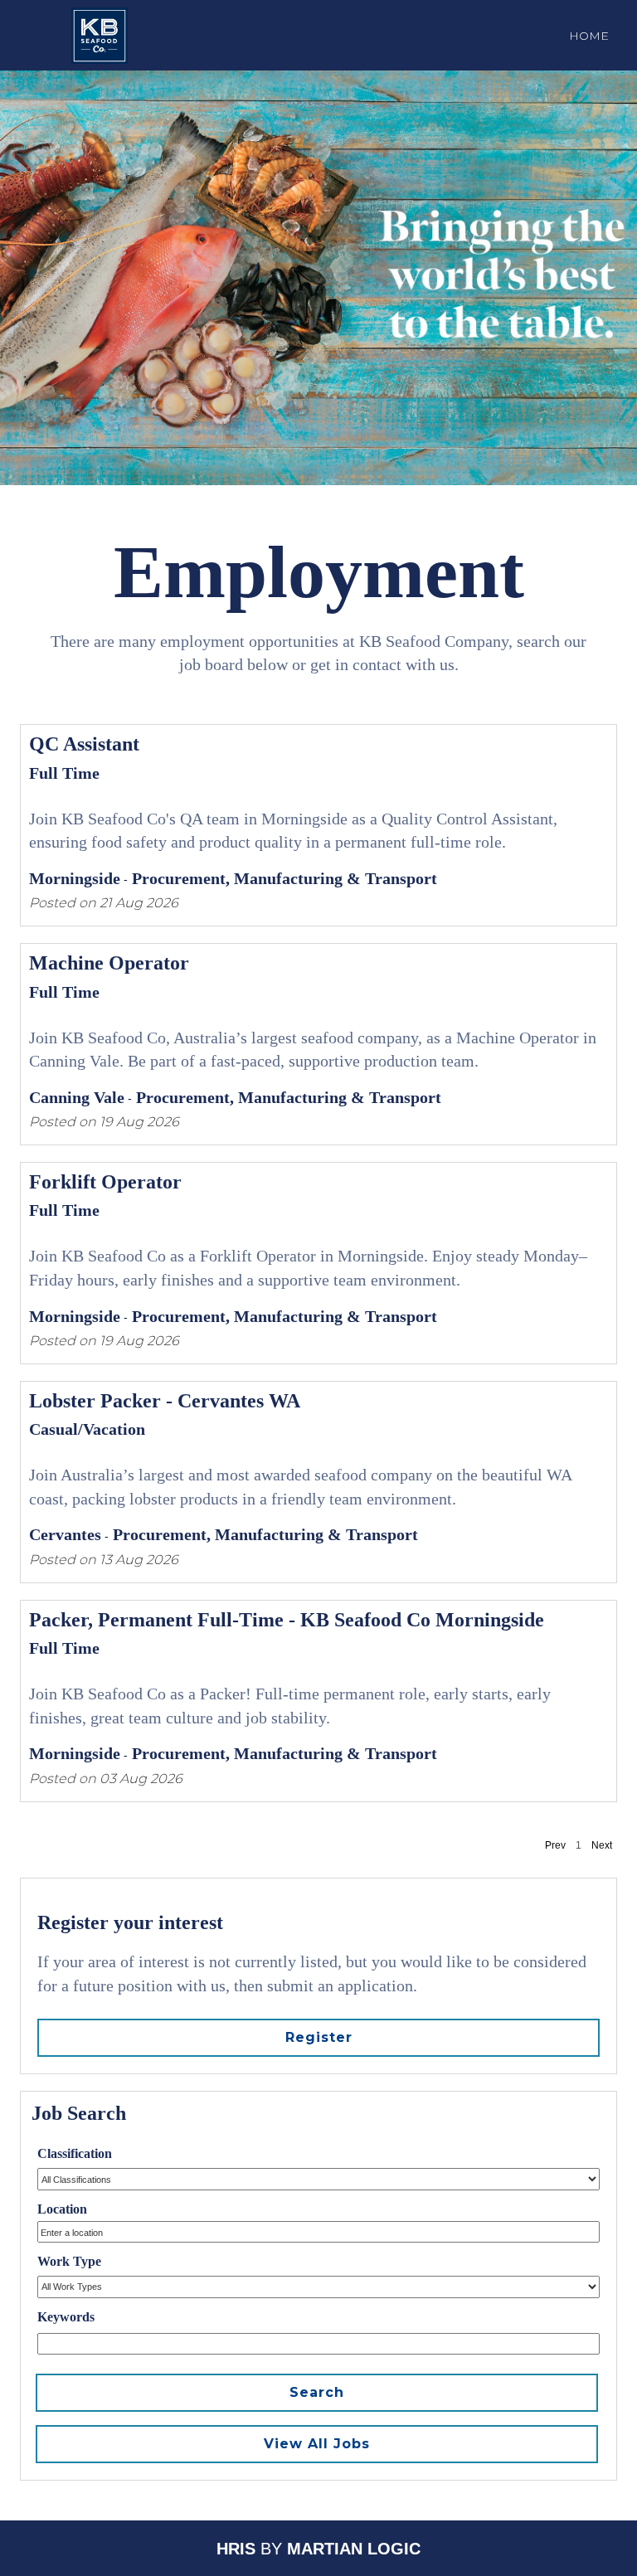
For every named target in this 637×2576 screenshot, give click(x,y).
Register (319, 2037)
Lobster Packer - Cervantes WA (165, 1401)
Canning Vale (77, 1097)
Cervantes (65, 1534)
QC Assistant (84, 744)
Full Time (64, 773)
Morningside (75, 878)
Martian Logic (354, 2549)
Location (62, 2209)
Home (589, 36)
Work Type (69, 2261)
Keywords (66, 2317)
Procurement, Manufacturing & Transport (284, 878)
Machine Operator (109, 963)
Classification (75, 2153)
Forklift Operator (105, 1182)
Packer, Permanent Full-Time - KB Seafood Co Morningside (287, 1620)
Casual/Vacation (87, 1429)
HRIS (236, 2549)
